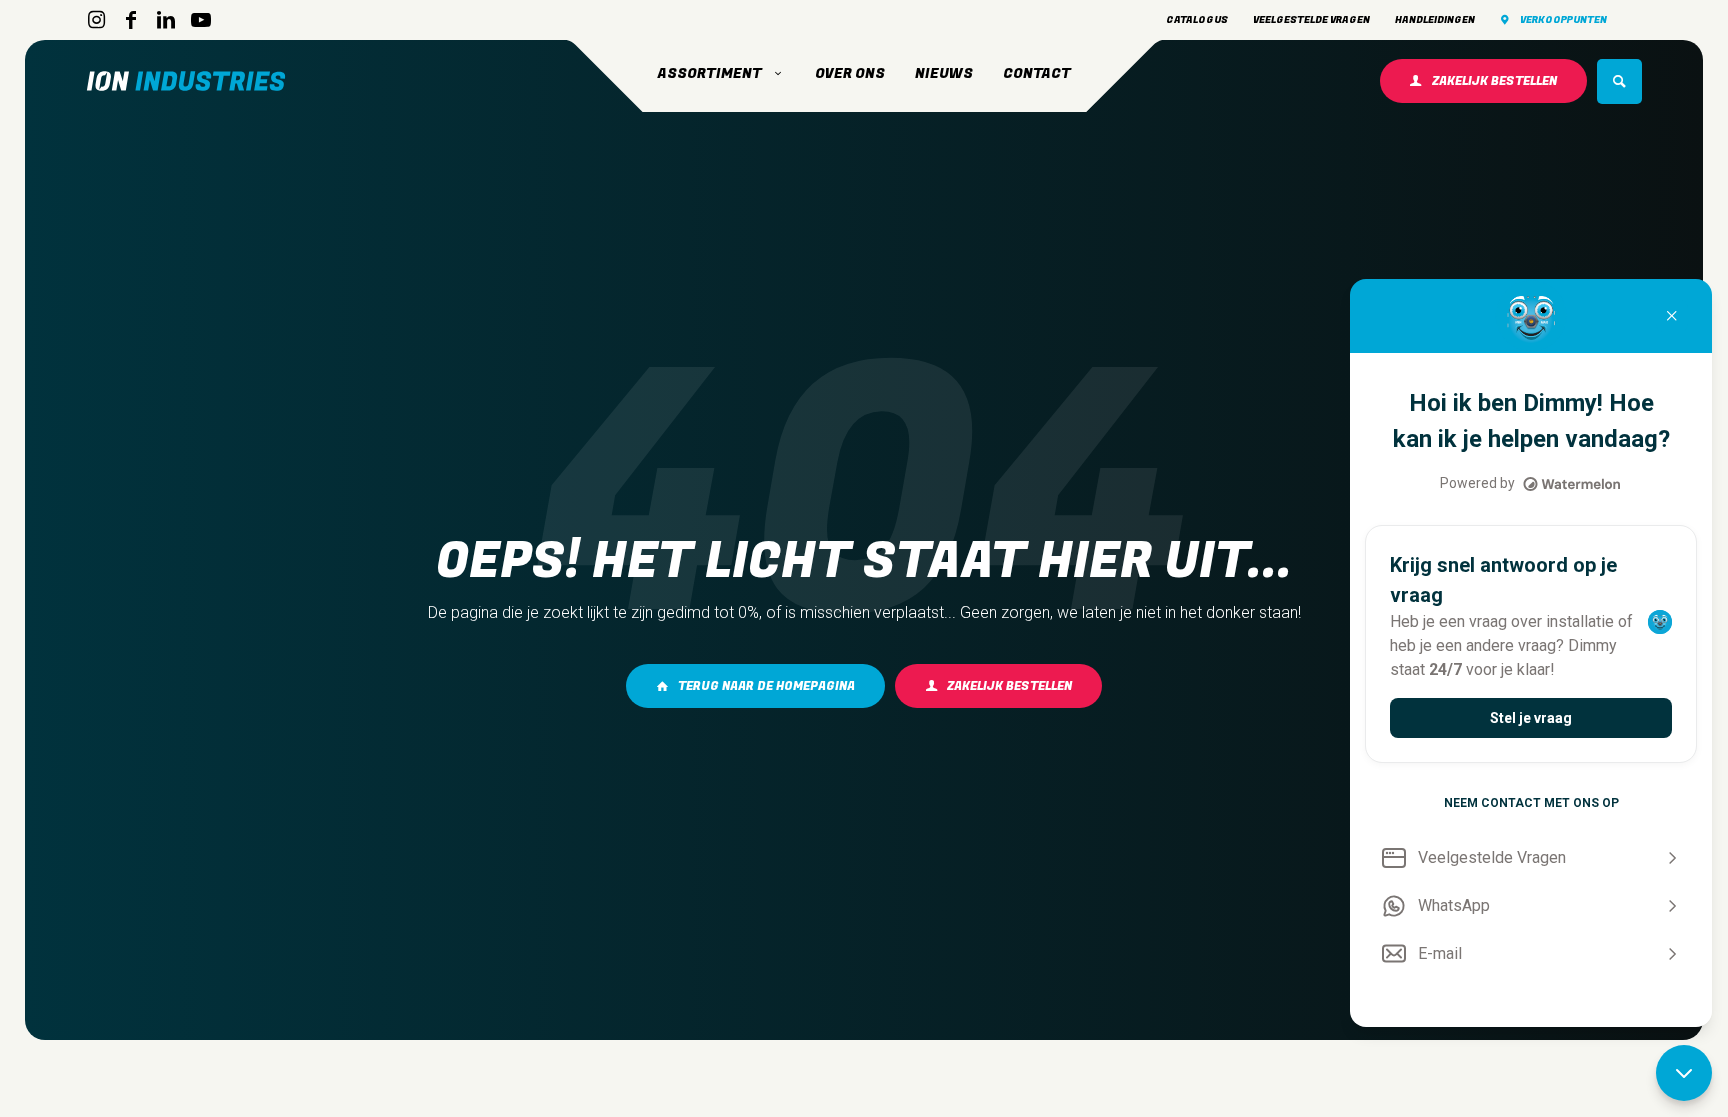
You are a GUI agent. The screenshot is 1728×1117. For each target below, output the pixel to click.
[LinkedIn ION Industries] (166, 20)
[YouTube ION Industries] (201, 20)
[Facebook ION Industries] (131, 20)
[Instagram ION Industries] (96, 20)
